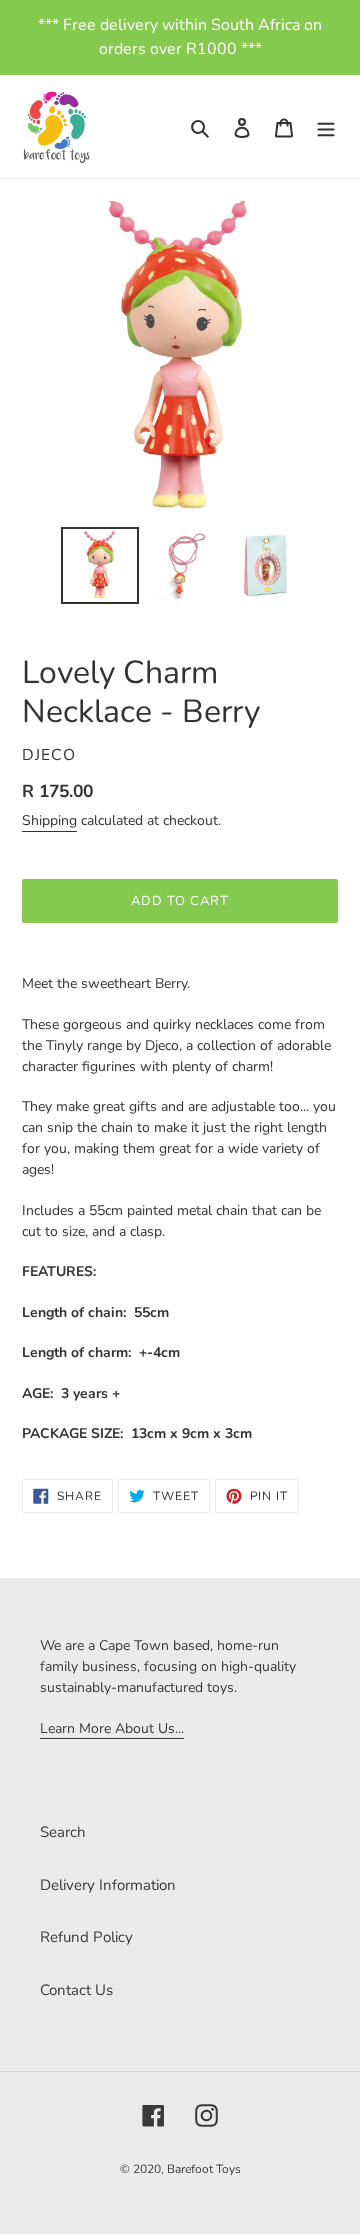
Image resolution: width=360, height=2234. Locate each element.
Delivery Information (108, 1885)
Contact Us (76, 1990)
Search (63, 1832)
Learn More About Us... (112, 1728)
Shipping (49, 820)
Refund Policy (86, 1937)
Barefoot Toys (204, 2169)
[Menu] (326, 126)
